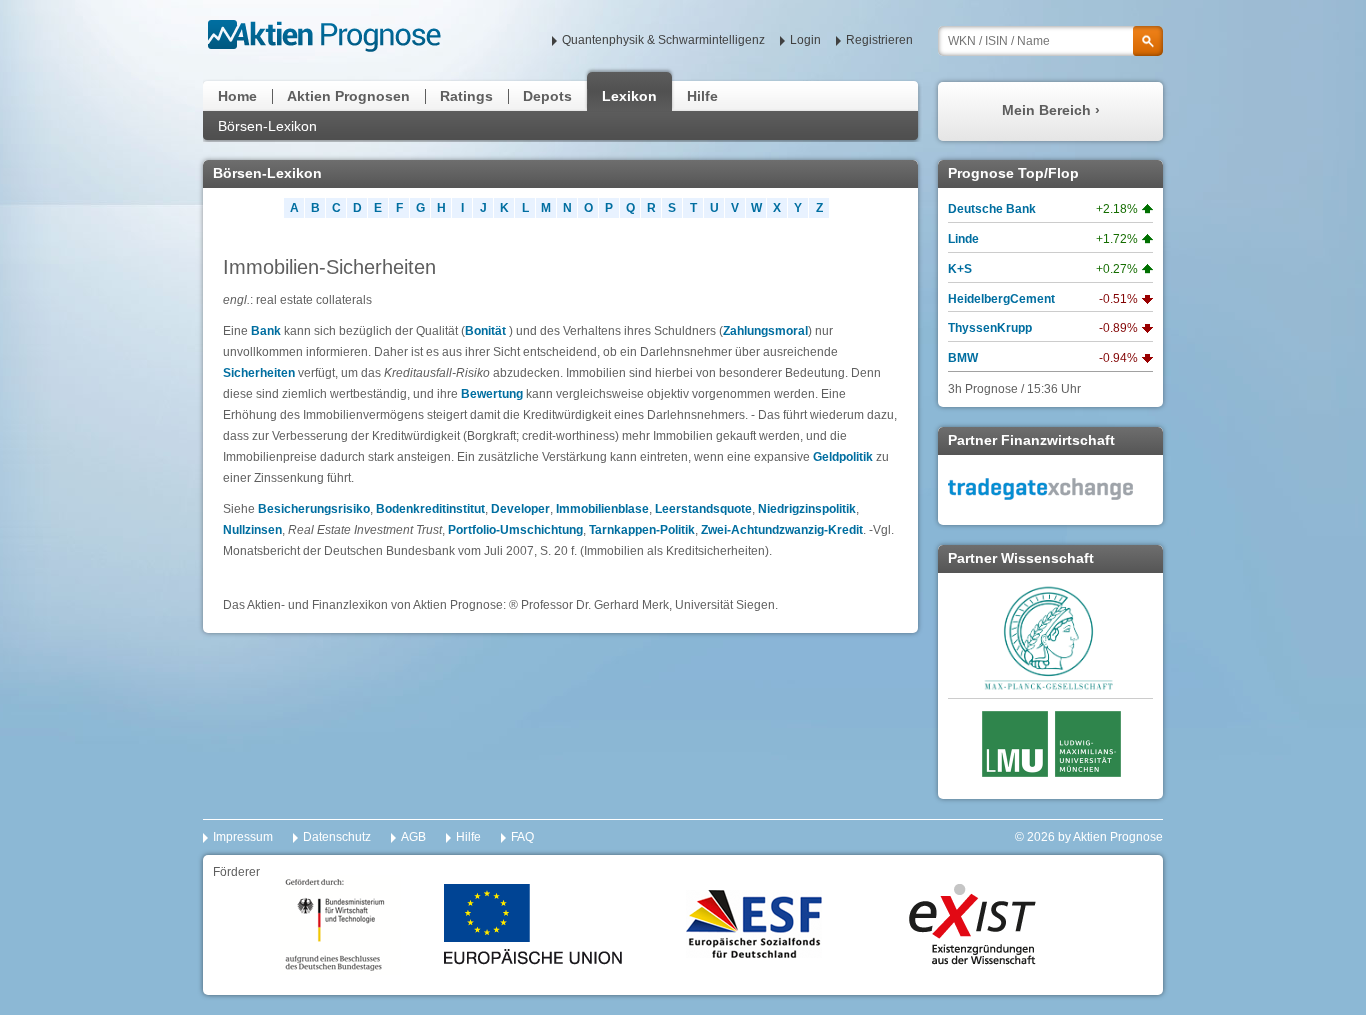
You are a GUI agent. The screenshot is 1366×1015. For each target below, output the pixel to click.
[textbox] (1050, 41)
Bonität (485, 331)
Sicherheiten (259, 373)
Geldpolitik (843, 457)
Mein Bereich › (1051, 110)
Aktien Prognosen (348, 96)
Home (237, 96)
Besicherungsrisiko (314, 509)
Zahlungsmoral (765, 331)
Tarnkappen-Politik (642, 530)
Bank (267, 331)
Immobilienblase (602, 509)
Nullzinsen (252, 530)
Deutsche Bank (992, 209)
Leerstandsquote (703, 509)
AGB (413, 837)
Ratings (466, 96)
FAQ (522, 837)
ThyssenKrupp (990, 328)
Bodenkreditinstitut (430, 509)
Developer (520, 509)
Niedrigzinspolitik (807, 509)
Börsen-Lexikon (267, 126)
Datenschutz (337, 837)
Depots (547, 96)
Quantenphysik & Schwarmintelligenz (663, 40)
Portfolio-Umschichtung (515, 530)
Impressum (243, 837)
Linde (963, 239)
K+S (960, 269)
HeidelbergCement (1001, 299)
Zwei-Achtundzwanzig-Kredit (782, 530)
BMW (963, 358)
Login (805, 40)
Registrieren (879, 40)
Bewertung (492, 394)
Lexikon (629, 96)
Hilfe (702, 96)
